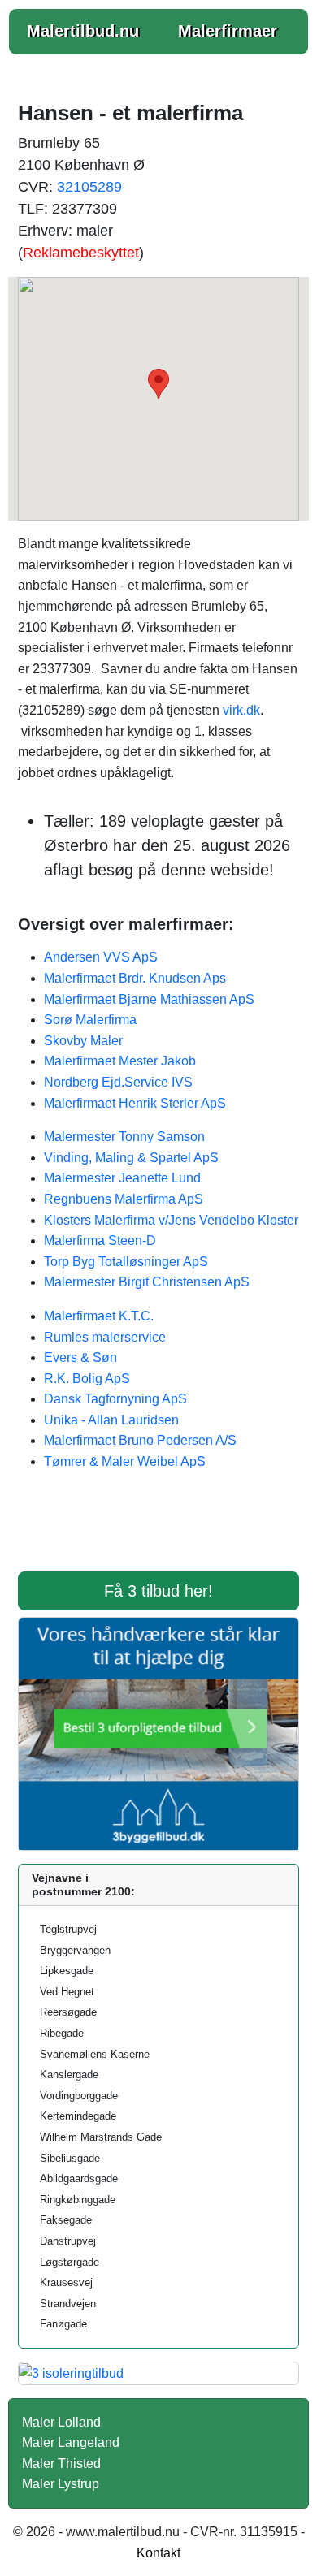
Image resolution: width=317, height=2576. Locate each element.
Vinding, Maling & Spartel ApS (131, 1158)
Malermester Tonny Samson (124, 1137)
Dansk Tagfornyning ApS (115, 1399)
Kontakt (158, 2553)
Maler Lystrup (61, 2484)
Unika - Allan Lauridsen (111, 1420)
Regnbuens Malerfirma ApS (124, 1199)
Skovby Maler (83, 1041)
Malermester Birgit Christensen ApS (147, 1282)
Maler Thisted (61, 2464)
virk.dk (241, 710)
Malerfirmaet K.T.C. (99, 1316)
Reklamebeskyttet (81, 253)
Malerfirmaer (228, 31)
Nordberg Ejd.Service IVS (118, 1082)
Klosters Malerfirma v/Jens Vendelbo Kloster (171, 1220)
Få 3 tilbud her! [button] (158, 1591)
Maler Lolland (61, 2422)
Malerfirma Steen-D (100, 1240)
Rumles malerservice (105, 1337)
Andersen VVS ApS (101, 957)
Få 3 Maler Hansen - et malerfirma (158, 1532)
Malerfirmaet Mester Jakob (120, 1061)
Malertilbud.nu (83, 31)
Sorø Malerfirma (90, 1020)
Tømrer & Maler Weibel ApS (125, 1461)
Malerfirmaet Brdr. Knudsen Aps (135, 978)
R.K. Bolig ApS (87, 1379)
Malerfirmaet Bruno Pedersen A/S (140, 1440)
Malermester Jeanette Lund (122, 1178)
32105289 (89, 187)
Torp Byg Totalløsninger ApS (126, 1262)
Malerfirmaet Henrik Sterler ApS (135, 1103)
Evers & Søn (80, 1357)
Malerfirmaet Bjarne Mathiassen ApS (149, 999)
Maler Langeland (71, 2442)
